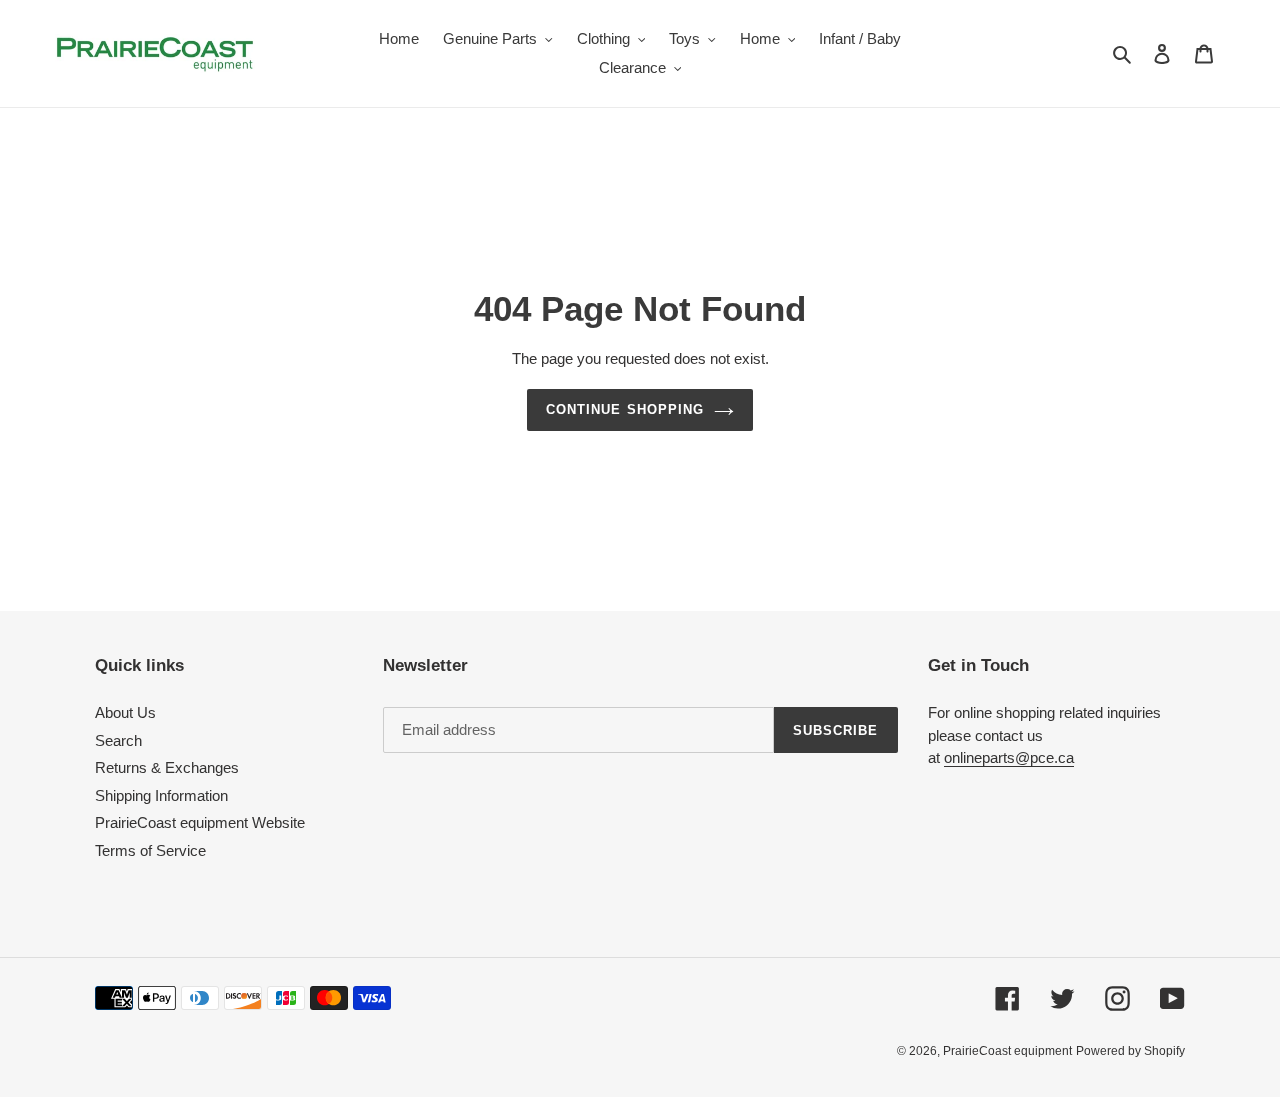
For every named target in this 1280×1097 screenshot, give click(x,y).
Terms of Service (150, 850)
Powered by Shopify (1130, 1051)
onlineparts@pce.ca (1009, 757)
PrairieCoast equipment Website (200, 822)
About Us (125, 712)
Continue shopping (625, 409)
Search (118, 740)
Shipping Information (161, 795)
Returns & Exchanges (167, 767)
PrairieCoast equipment (1007, 1051)
